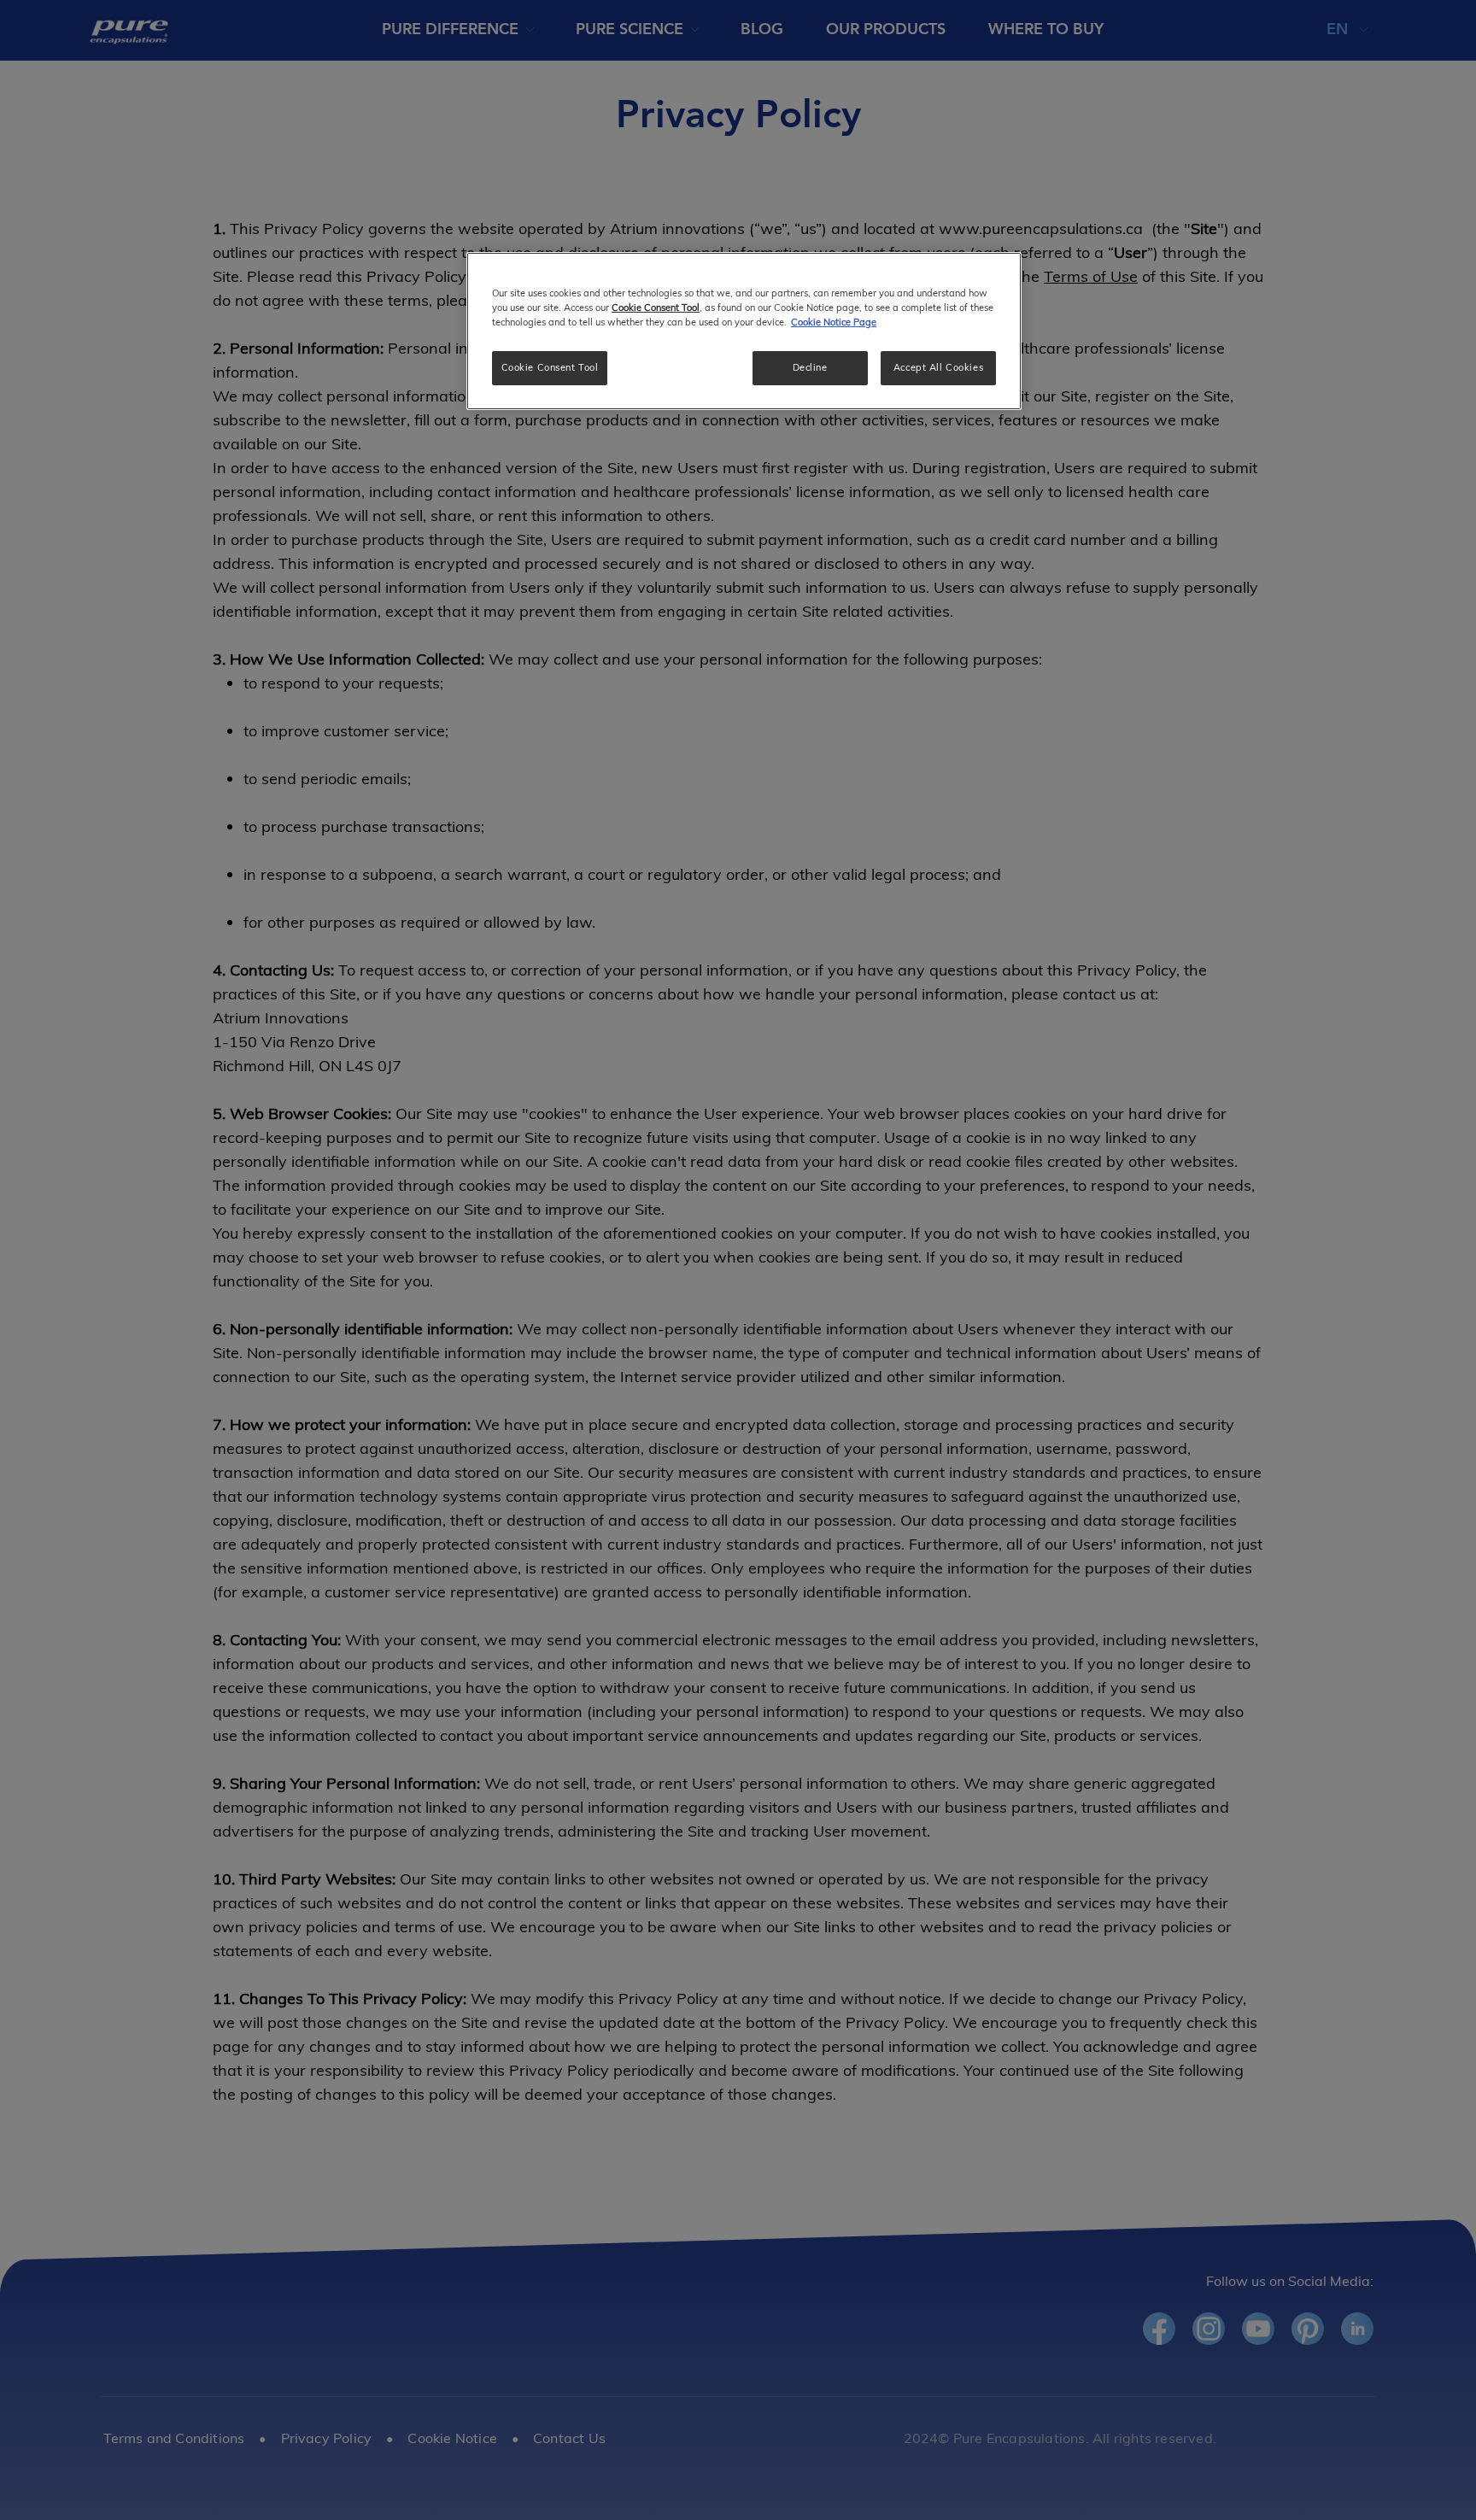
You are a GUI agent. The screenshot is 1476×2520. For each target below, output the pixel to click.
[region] (744, 331)
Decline (810, 367)
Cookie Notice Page (834, 322)
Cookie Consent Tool (550, 367)
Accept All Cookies (938, 367)
